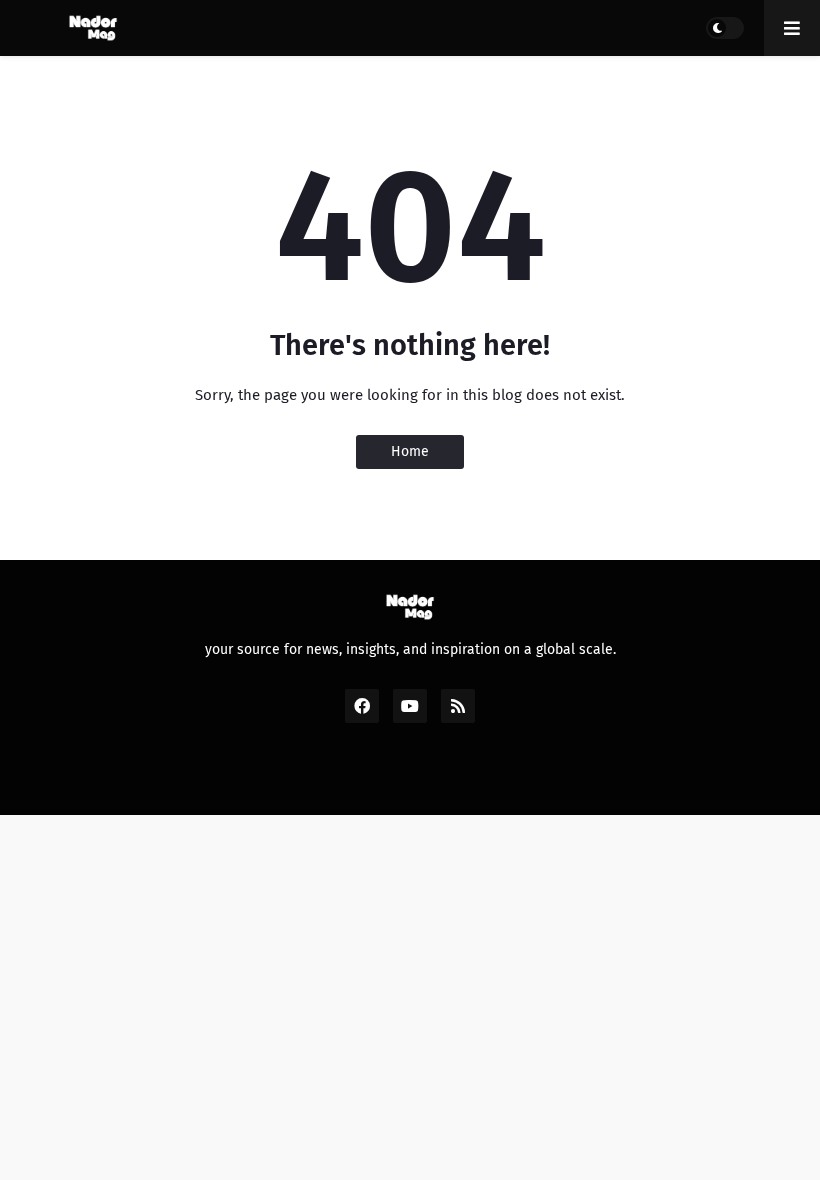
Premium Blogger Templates (420, 777)
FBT (553, 777)
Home (410, 451)
